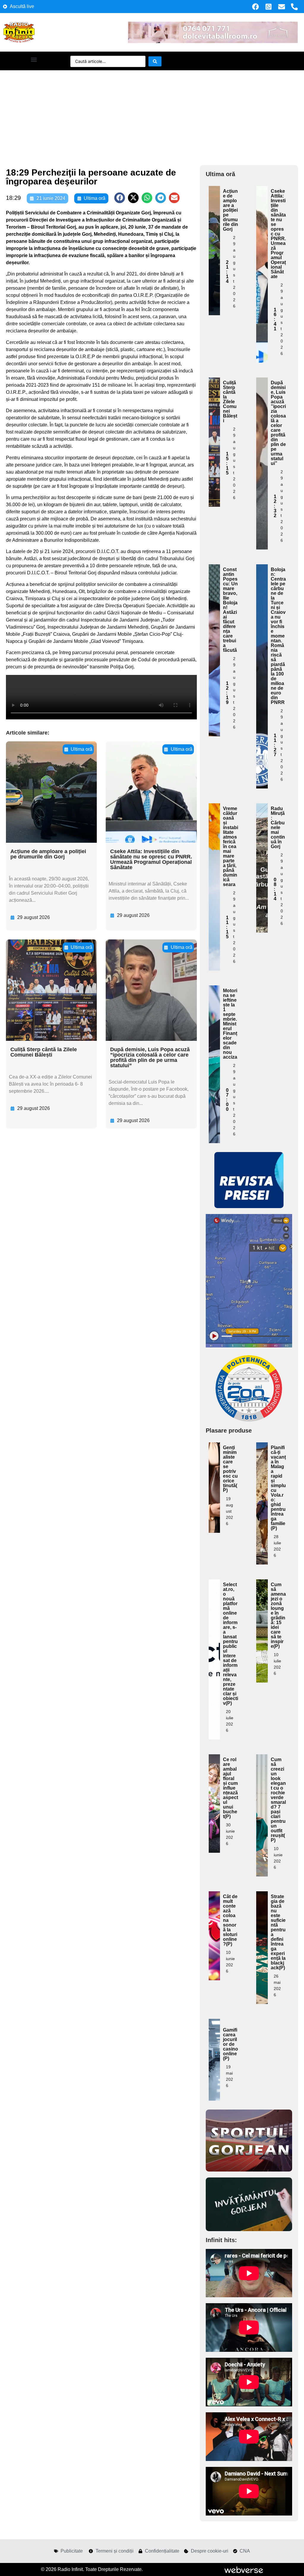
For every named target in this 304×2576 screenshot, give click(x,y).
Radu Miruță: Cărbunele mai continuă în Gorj (278, 827)
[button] (34, 59)
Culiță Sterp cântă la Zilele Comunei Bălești (44, 1052)
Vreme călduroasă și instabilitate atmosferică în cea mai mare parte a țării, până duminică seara (231, 846)
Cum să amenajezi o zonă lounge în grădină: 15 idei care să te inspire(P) (278, 1615)
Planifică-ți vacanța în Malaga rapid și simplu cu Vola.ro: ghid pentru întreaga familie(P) (278, 1488)
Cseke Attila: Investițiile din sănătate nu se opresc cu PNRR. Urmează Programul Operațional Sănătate (151, 859)
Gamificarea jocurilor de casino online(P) (231, 2044)
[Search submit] (155, 61)
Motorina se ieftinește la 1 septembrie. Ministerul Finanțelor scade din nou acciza (230, 1024)
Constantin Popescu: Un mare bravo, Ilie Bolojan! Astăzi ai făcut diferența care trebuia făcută (230, 610)
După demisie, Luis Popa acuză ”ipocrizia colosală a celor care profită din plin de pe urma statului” (150, 1057)
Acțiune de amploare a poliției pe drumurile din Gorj (48, 854)
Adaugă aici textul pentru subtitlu (214, 227)
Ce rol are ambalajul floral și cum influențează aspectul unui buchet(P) (231, 1788)
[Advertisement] (152, 115)
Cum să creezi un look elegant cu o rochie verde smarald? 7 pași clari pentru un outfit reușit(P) (278, 1800)
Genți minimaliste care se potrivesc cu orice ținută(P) (230, 1469)
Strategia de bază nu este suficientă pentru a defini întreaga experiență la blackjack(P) (278, 1932)
